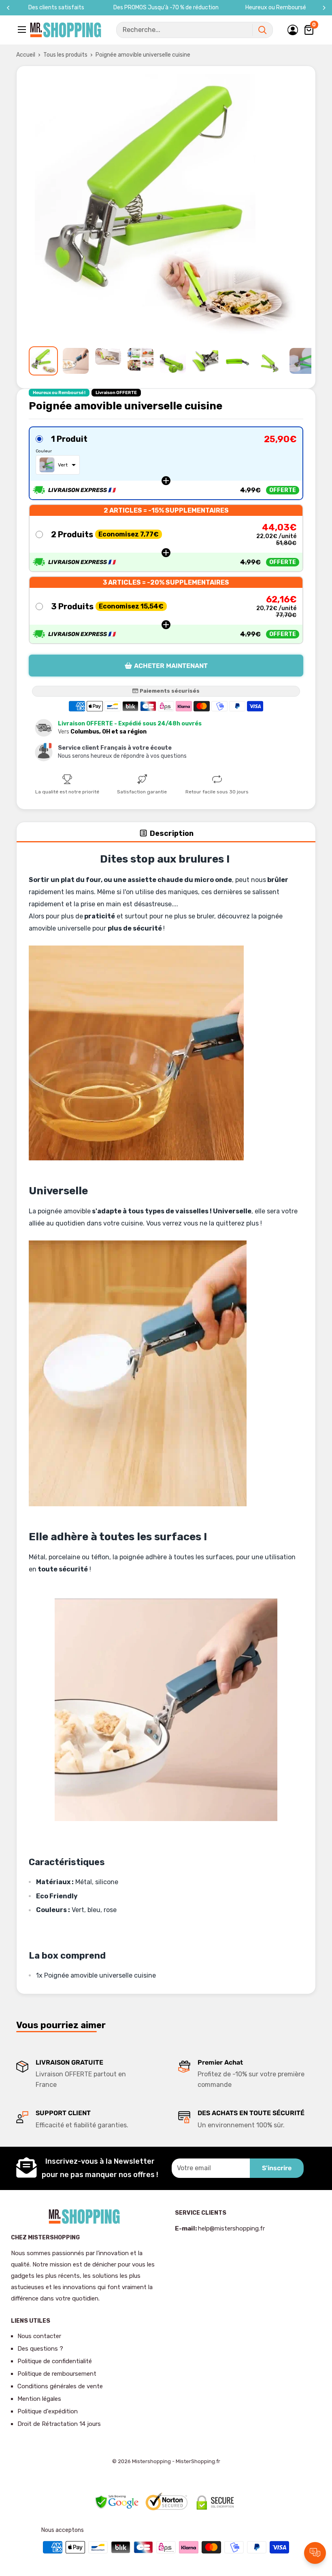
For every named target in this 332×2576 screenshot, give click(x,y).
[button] (166, 463)
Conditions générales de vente (60, 2386)
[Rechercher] (262, 30)
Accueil (26, 55)
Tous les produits (65, 55)
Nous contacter (39, 2336)
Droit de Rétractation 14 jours (59, 2424)
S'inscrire (277, 2168)
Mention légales (39, 2399)
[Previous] (8, 8)
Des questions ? (40, 2349)
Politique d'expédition (48, 2411)
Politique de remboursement (57, 2374)
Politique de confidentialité (55, 2361)
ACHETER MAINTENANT (171, 666)
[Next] (324, 8)
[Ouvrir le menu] (23, 30)
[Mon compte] (293, 30)
